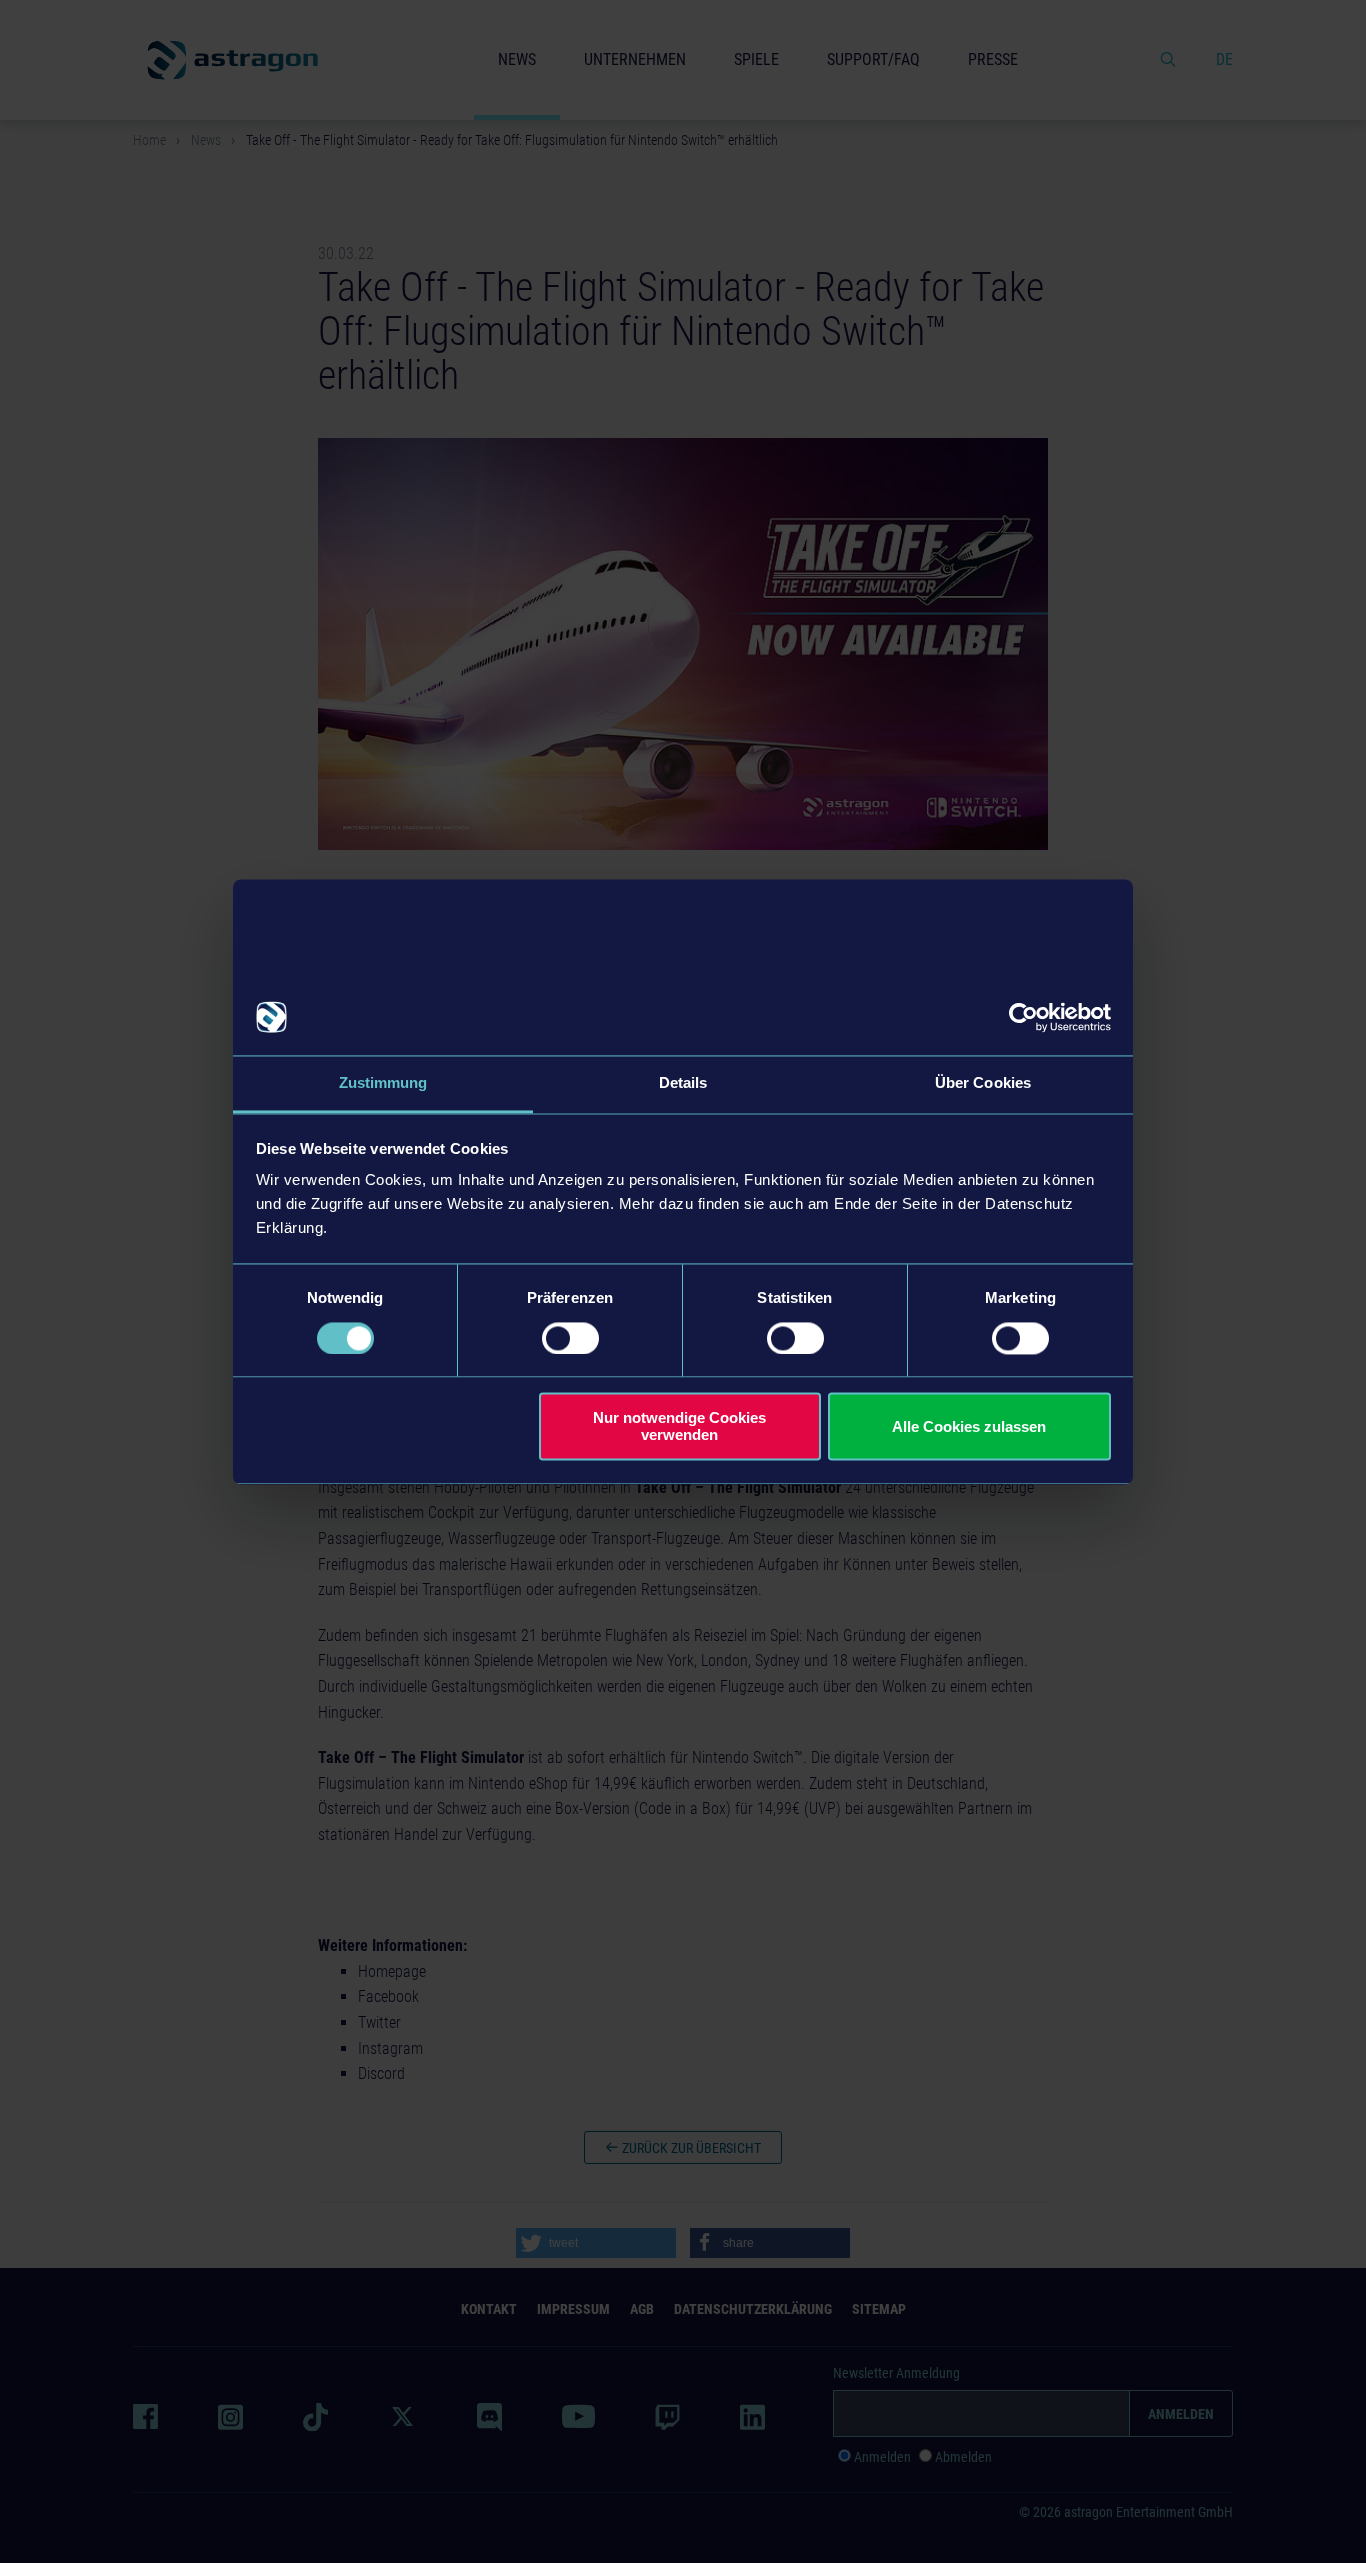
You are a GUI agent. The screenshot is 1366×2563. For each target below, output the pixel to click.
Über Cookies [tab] (983, 1083)
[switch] (570, 1338)
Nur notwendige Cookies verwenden (679, 1427)
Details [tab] (683, 1083)
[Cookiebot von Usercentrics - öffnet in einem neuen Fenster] (1023, 1017)
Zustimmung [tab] (383, 1083)
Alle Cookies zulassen (969, 1426)
